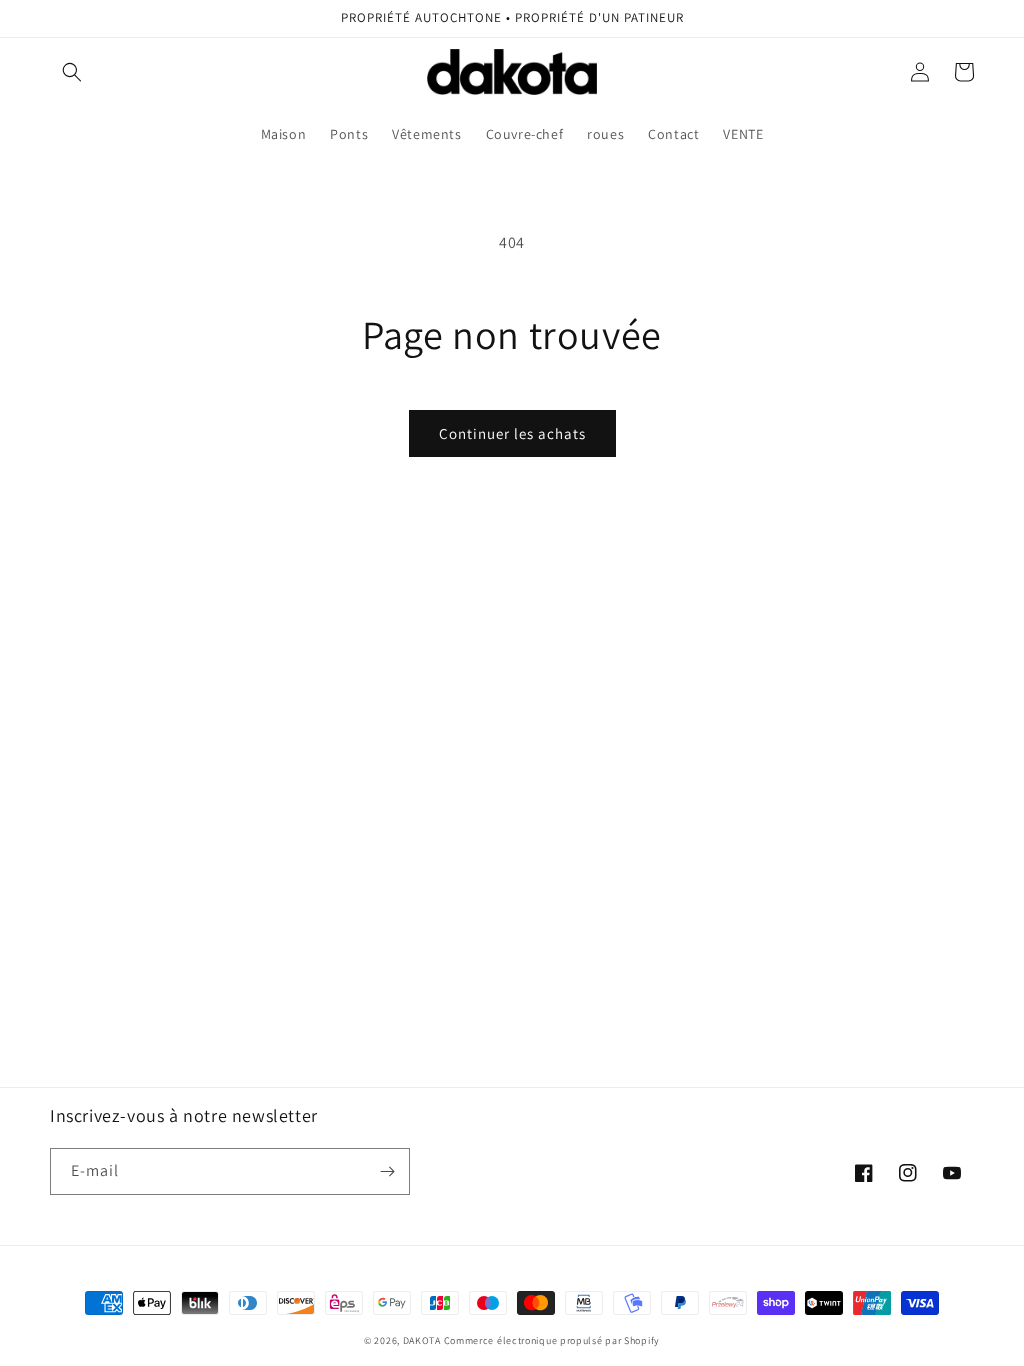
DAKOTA (422, 1340)
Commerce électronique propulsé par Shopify (552, 1340)
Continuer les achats (512, 433)
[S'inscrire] (387, 1171)
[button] (72, 72)
